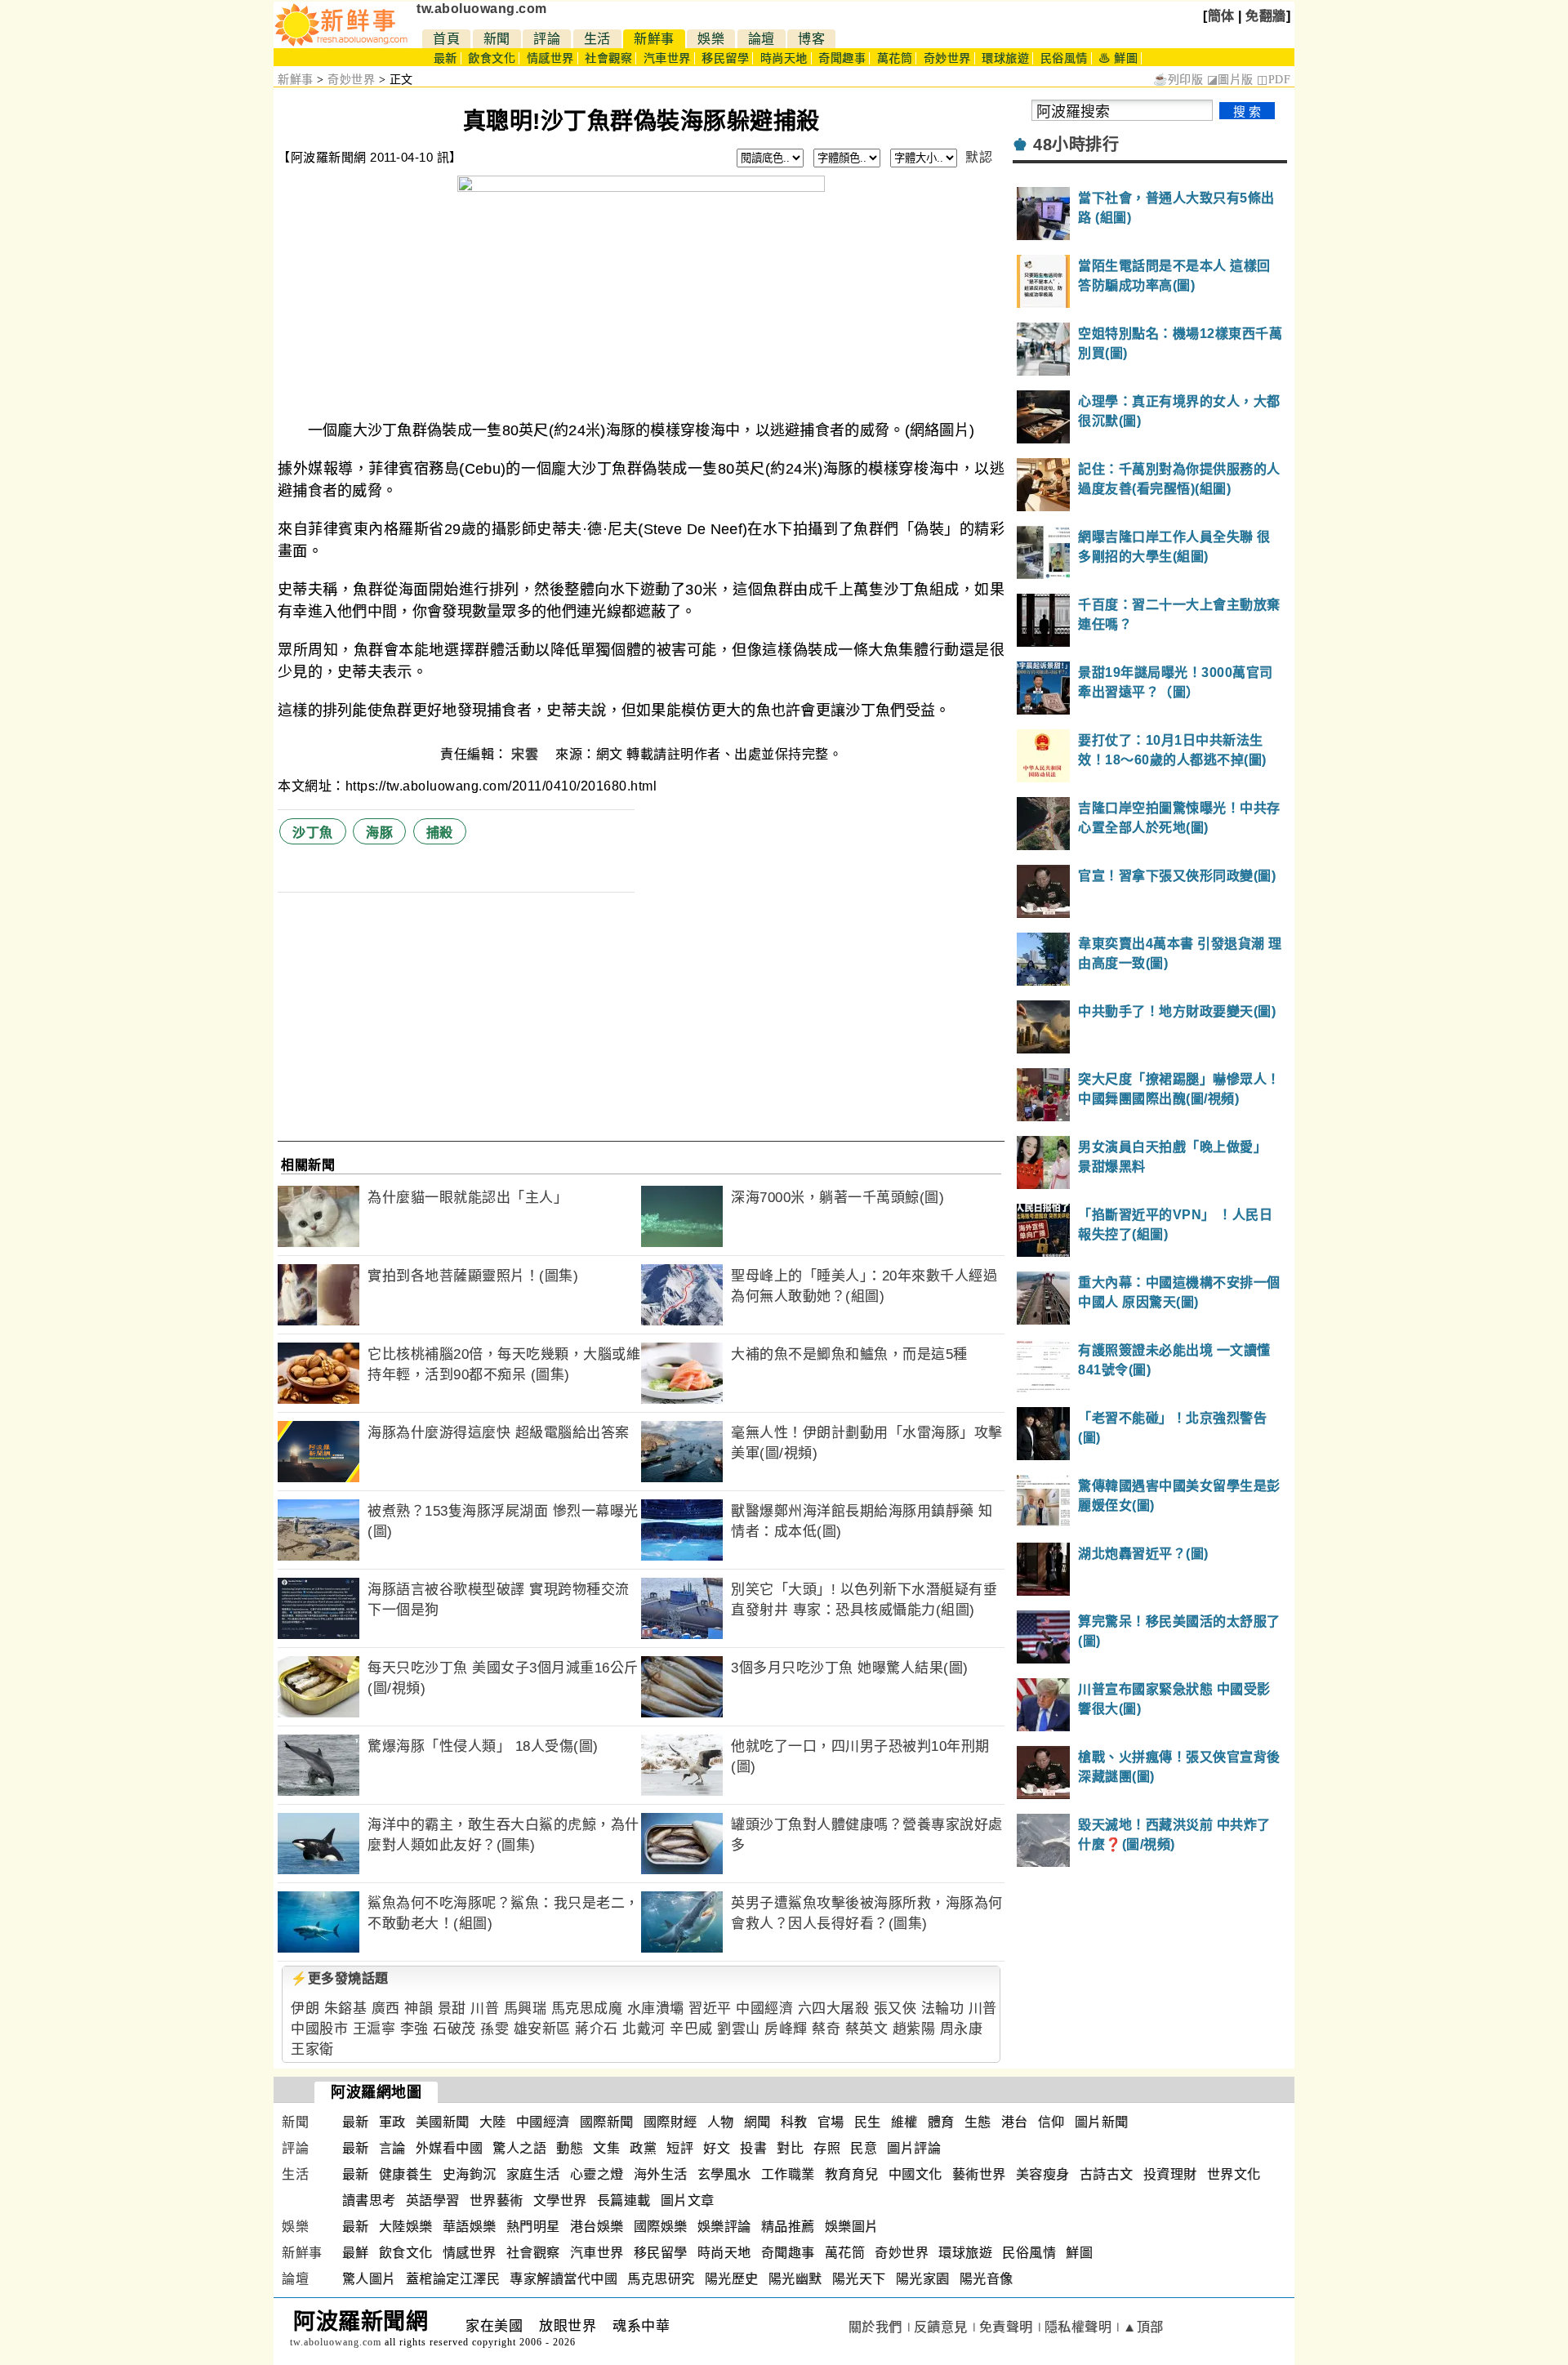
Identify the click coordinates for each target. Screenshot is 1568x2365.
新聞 (497, 39)
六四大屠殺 (834, 2009)
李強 (414, 2029)
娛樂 (711, 39)
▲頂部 (1143, 2327)
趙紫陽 (914, 2029)
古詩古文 (1107, 2174)
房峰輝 (786, 2029)
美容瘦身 (1043, 2174)
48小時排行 (1076, 145)
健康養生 (406, 2174)
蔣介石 (597, 2029)
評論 (547, 39)
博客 (811, 39)
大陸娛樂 (406, 2227)
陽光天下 (859, 2279)
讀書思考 (369, 2200)
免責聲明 (1006, 2327)
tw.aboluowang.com (482, 9)
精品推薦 (788, 2227)
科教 (794, 2122)
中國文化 (915, 2174)
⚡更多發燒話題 (340, 1978)
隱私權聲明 (1078, 2327)
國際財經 (670, 2122)
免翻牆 (1266, 16)
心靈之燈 (597, 2174)
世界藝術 (497, 2200)
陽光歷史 (732, 2279)
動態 (570, 2148)
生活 (597, 39)
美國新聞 (443, 2122)
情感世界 (550, 58)
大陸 (493, 2122)
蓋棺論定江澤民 (453, 2279)
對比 (790, 2148)
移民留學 (725, 58)
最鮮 (356, 2253)
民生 (868, 2122)
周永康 (962, 2029)
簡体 (1221, 16)
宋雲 (527, 754)
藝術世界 (979, 2174)
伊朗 (305, 2009)
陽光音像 (987, 2279)
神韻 (419, 2009)
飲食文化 (492, 58)
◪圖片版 (1230, 80)
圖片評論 (914, 2148)
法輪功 (943, 2009)
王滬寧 (374, 2029)
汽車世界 (667, 58)
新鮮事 (654, 39)
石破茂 (454, 2029)
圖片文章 (688, 2200)
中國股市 (319, 2029)
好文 (717, 2148)
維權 (904, 2122)
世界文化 (1234, 2174)
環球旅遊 (1005, 58)
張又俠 (895, 2009)
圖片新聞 (1102, 2122)
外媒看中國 (450, 2148)
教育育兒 (852, 2174)
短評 (680, 2148)
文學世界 (560, 2200)
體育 (941, 2122)
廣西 (386, 2009)
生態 (978, 2122)
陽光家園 (923, 2279)
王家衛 (312, 2049)
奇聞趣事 (842, 58)
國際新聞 (607, 2122)
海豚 (379, 833)
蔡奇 (826, 2029)
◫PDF (1274, 80)
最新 (445, 58)
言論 (392, 2148)
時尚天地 (784, 58)
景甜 (452, 2009)
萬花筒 (895, 58)
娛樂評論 (724, 2227)
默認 (979, 157)
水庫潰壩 (656, 2009)
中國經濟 (764, 2009)
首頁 (446, 39)
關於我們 (875, 2327)
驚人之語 (519, 2148)
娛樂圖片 (852, 2227)
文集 (606, 2148)
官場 (831, 2122)
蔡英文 (867, 2029)
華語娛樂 (470, 2227)
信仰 (1051, 2122)
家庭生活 (533, 2174)
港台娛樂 (597, 2227)
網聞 (757, 2122)
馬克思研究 (661, 2279)
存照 (827, 2148)
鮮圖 (1079, 2253)
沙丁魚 (313, 833)
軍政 (392, 2122)
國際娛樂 (661, 2227)
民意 (864, 2148)
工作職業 (788, 2174)
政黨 (643, 2148)
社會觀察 (608, 58)
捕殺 (440, 833)
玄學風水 (724, 2174)
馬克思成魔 (587, 2009)
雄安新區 (542, 2029)
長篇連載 (624, 2200)
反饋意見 (941, 2327)
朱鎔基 (346, 2009)
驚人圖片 (369, 2279)
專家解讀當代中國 (563, 2279)
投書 (753, 2148)
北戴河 (644, 2029)
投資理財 (1170, 2174)
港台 (1015, 2122)
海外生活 (661, 2174)
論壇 (762, 39)
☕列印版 (1178, 80)
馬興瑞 (526, 2009)
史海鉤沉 (470, 2174)
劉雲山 (739, 2029)
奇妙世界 (947, 58)
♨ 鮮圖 (1118, 58)
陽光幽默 (795, 2279)
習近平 (710, 2009)
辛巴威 (691, 2029)
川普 (485, 2009)
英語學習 (433, 2200)
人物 (721, 2122)
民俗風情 (1064, 58)
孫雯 (494, 2029)
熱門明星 (533, 2227)
